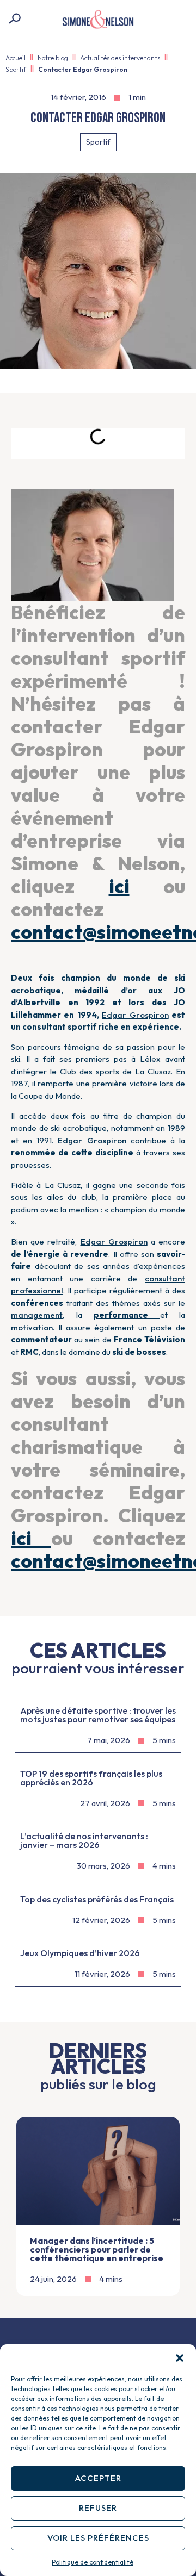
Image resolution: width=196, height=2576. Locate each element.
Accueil (16, 58)
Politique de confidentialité (93, 2562)
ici (119, 886)
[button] (180, 2358)
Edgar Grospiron (135, 1015)
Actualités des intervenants (120, 58)
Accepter (98, 2478)
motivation (32, 1327)
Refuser (98, 2508)
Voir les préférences (98, 2538)
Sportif (16, 69)
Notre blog (53, 58)
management (37, 1315)
